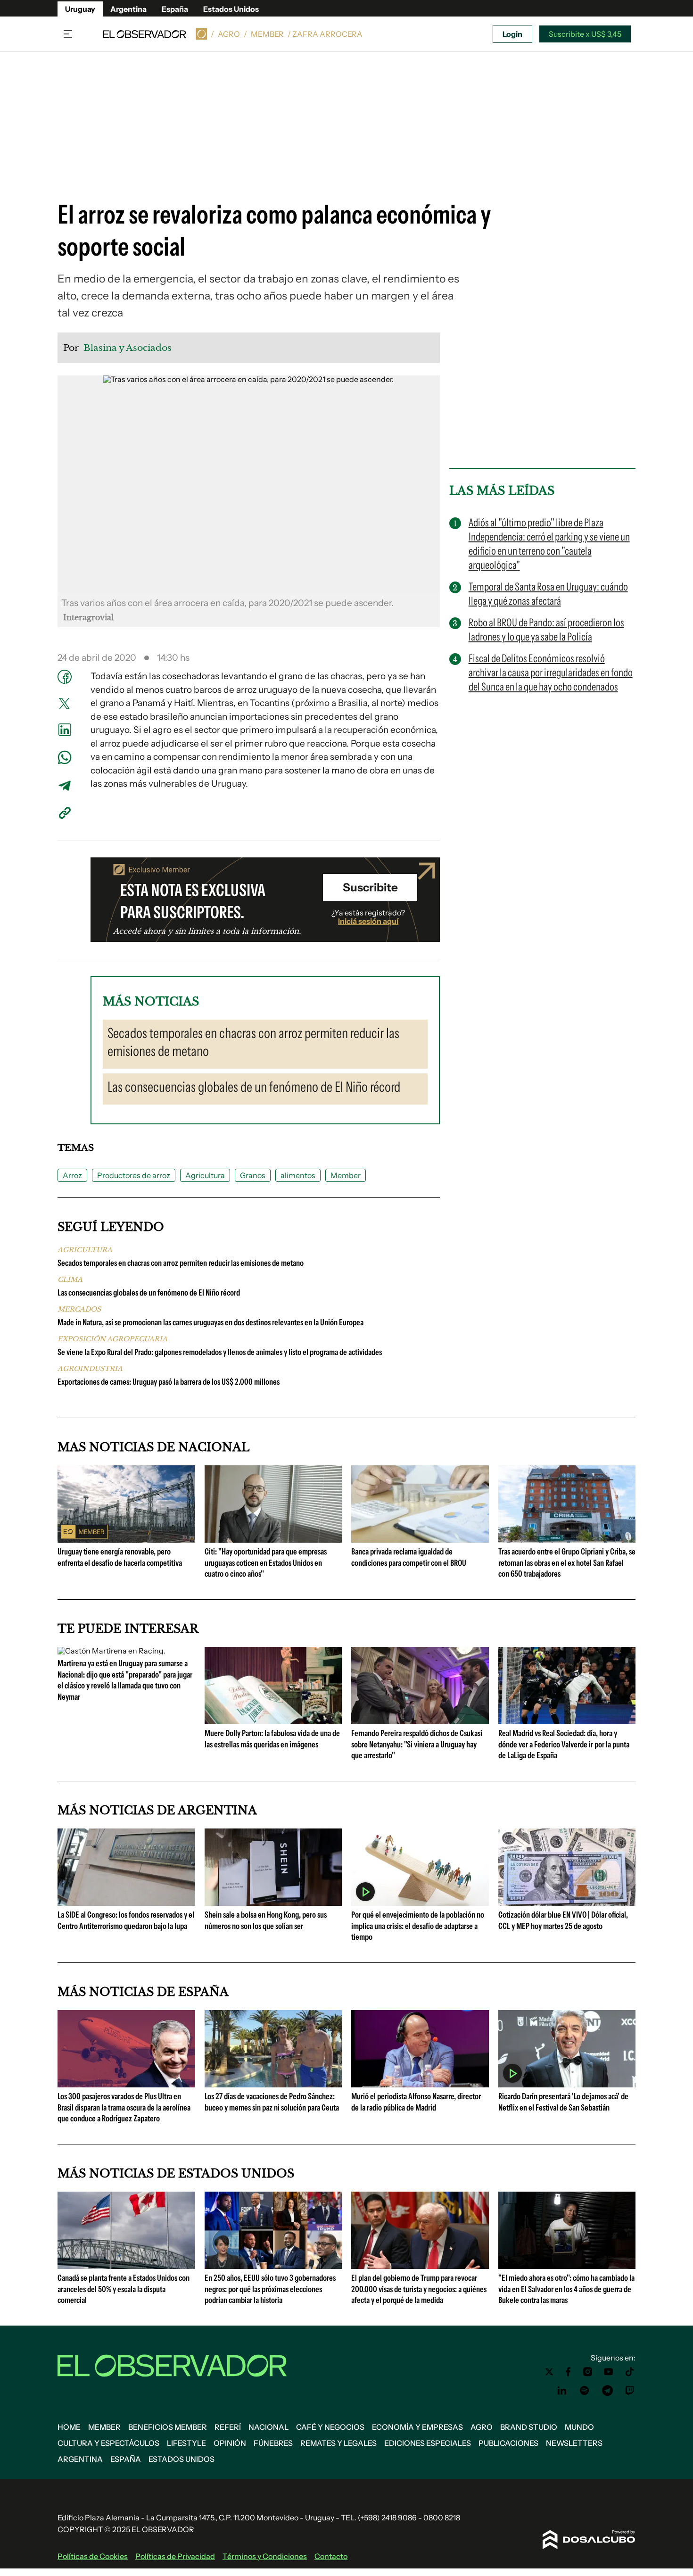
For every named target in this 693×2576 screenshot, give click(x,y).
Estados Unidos (231, 9)
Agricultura (205, 1175)
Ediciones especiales (428, 2443)
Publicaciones (508, 2443)
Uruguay (80, 9)
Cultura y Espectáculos (108, 2443)
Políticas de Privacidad (175, 2556)
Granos (253, 1175)
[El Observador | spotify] (585, 2391)
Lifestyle (186, 2443)
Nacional (268, 2427)
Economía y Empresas (417, 2427)
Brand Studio (529, 2427)
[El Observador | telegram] (607, 2391)
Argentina (128, 9)
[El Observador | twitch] (630, 2391)
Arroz (72, 1175)
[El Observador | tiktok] (630, 2372)
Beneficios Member (168, 2427)
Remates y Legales (338, 2443)
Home (69, 2427)
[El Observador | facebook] (568, 2372)
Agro (229, 34)
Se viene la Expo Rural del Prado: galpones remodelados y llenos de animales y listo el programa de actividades (220, 1352)
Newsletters (574, 2443)
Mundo (579, 2427)
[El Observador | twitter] (549, 2372)
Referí (228, 2427)
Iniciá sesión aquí (368, 921)
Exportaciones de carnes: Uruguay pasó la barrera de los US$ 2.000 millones (169, 1382)
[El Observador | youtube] (608, 2372)
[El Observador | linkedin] (562, 2391)
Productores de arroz (134, 1175)
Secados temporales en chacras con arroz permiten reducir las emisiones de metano (181, 1263)
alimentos (298, 1175)
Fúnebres (273, 2443)
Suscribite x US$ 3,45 (585, 34)
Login (512, 34)
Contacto (331, 2556)
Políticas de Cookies (93, 2556)
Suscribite (370, 887)
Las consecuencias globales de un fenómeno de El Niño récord (149, 1293)
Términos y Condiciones (265, 2556)
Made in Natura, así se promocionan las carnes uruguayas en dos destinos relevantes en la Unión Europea (210, 1322)
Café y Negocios (330, 2427)
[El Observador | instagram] (588, 2372)
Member (267, 34)
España (175, 9)
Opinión (230, 2443)
